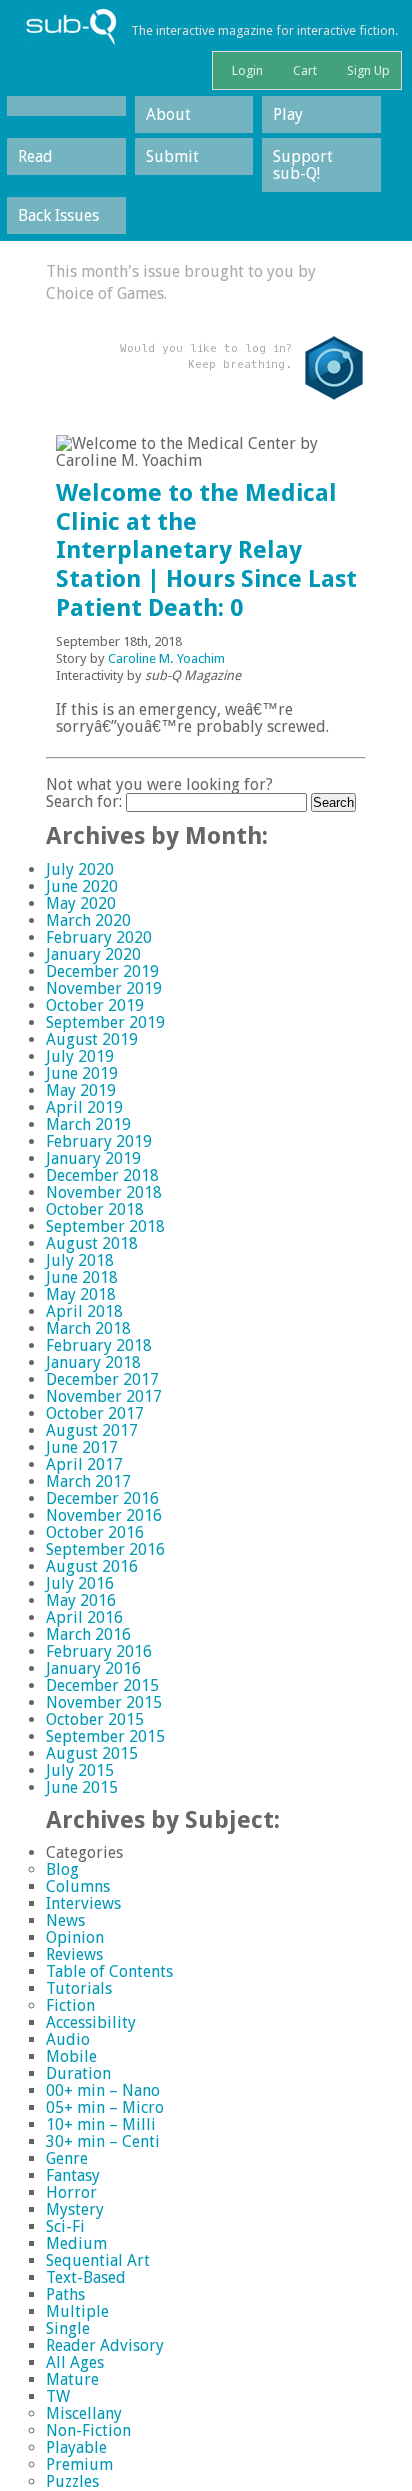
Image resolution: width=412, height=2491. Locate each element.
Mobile (71, 2056)
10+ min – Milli (101, 2124)
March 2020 (88, 920)
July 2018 (80, 1260)
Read (35, 156)
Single (68, 2328)
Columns (78, 1886)
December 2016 (102, 1498)
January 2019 (93, 1158)
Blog (62, 1869)
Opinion (75, 1937)
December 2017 (102, 1379)
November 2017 (104, 1396)
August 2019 (92, 1039)
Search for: (84, 801)
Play (288, 114)
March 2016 (88, 1634)
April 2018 (84, 1311)
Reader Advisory (105, 2345)
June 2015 (82, 1787)
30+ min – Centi (103, 2141)
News (65, 1920)
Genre (67, 2158)
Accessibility (91, 2022)
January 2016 (93, 1668)
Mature (72, 2379)
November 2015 (104, 1702)
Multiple (77, 2311)
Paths (65, 2294)
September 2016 (105, 1549)
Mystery (75, 2209)
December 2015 (102, 1685)
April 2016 (84, 1617)
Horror (71, 2192)
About (168, 114)
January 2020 (93, 954)
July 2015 (80, 1770)
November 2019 (104, 988)
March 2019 (88, 1124)
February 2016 (99, 1651)
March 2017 (88, 1481)
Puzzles (72, 2481)
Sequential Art (98, 2260)
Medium (76, 2243)
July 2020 (80, 869)
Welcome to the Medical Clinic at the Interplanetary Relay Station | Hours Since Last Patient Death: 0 (206, 550)
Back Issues (58, 215)
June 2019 (82, 1073)
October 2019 (95, 1005)
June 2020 (82, 886)
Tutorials (79, 1988)
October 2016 (95, 1532)
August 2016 (92, 1566)
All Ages (75, 2362)
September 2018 (105, 1226)
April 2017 (84, 1464)
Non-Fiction (88, 2430)
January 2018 (93, 1362)
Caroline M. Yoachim (166, 658)
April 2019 (84, 1107)
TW (58, 2396)
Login (246, 70)
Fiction (70, 2005)
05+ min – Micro (105, 2107)
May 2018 (81, 1294)
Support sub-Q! (303, 165)
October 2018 (95, 1209)
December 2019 (102, 971)
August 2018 (92, 1243)
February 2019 (99, 1141)
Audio (68, 2039)
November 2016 (104, 1515)
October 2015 (95, 1719)
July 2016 (80, 1583)
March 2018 (88, 1328)
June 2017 (82, 1447)
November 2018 (104, 1192)
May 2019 (81, 1090)
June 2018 (82, 1277)
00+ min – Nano (103, 2090)
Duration (78, 2073)
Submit (172, 156)
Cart (303, 70)
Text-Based (86, 2277)
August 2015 (92, 1753)
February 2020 (99, 937)
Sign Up (367, 70)
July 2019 (80, 1056)
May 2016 (81, 1600)
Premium (79, 2464)
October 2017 (95, 1413)
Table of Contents (109, 1971)
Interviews (83, 1903)
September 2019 (105, 1022)
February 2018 (99, 1345)
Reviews (74, 1954)
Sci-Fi (65, 2226)
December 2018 (102, 1175)
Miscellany (84, 2413)
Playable (76, 2447)
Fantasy (73, 2175)
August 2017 (92, 1430)
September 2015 (105, 1736)
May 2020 (81, 903)
